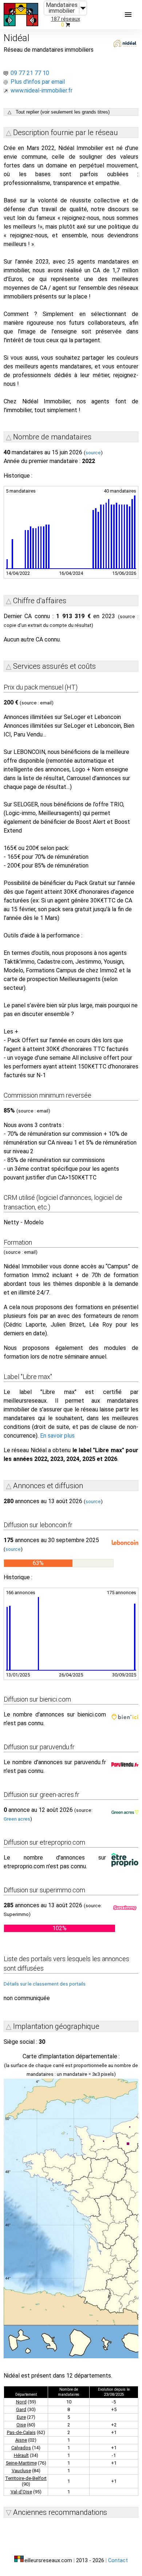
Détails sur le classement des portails (45, 1984)
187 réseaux (66, 19)
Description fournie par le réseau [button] (66, 133)
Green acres (17, 1819)
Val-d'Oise (21, 2492)
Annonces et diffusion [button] (48, 1486)
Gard (21, 2409)
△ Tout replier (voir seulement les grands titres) (59, 112)
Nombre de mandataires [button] (52, 437)
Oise (21, 2425)
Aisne (21, 2440)
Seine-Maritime (21, 2463)
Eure (21, 2417)
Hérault (21, 2455)
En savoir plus (57, 1436)
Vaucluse (21, 2471)
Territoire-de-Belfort (26, 2478)
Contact (118, 2561)
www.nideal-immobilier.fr (42, 90)
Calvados (21, 2448)
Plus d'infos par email (38, 82)
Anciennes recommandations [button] (60, 2512)
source (93, 453)
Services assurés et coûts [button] (54, 666)
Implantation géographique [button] (56, 2026)
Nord (21, 2402)
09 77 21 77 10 (30, 73)
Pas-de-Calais (21, 2432)
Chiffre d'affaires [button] (40, 601)
